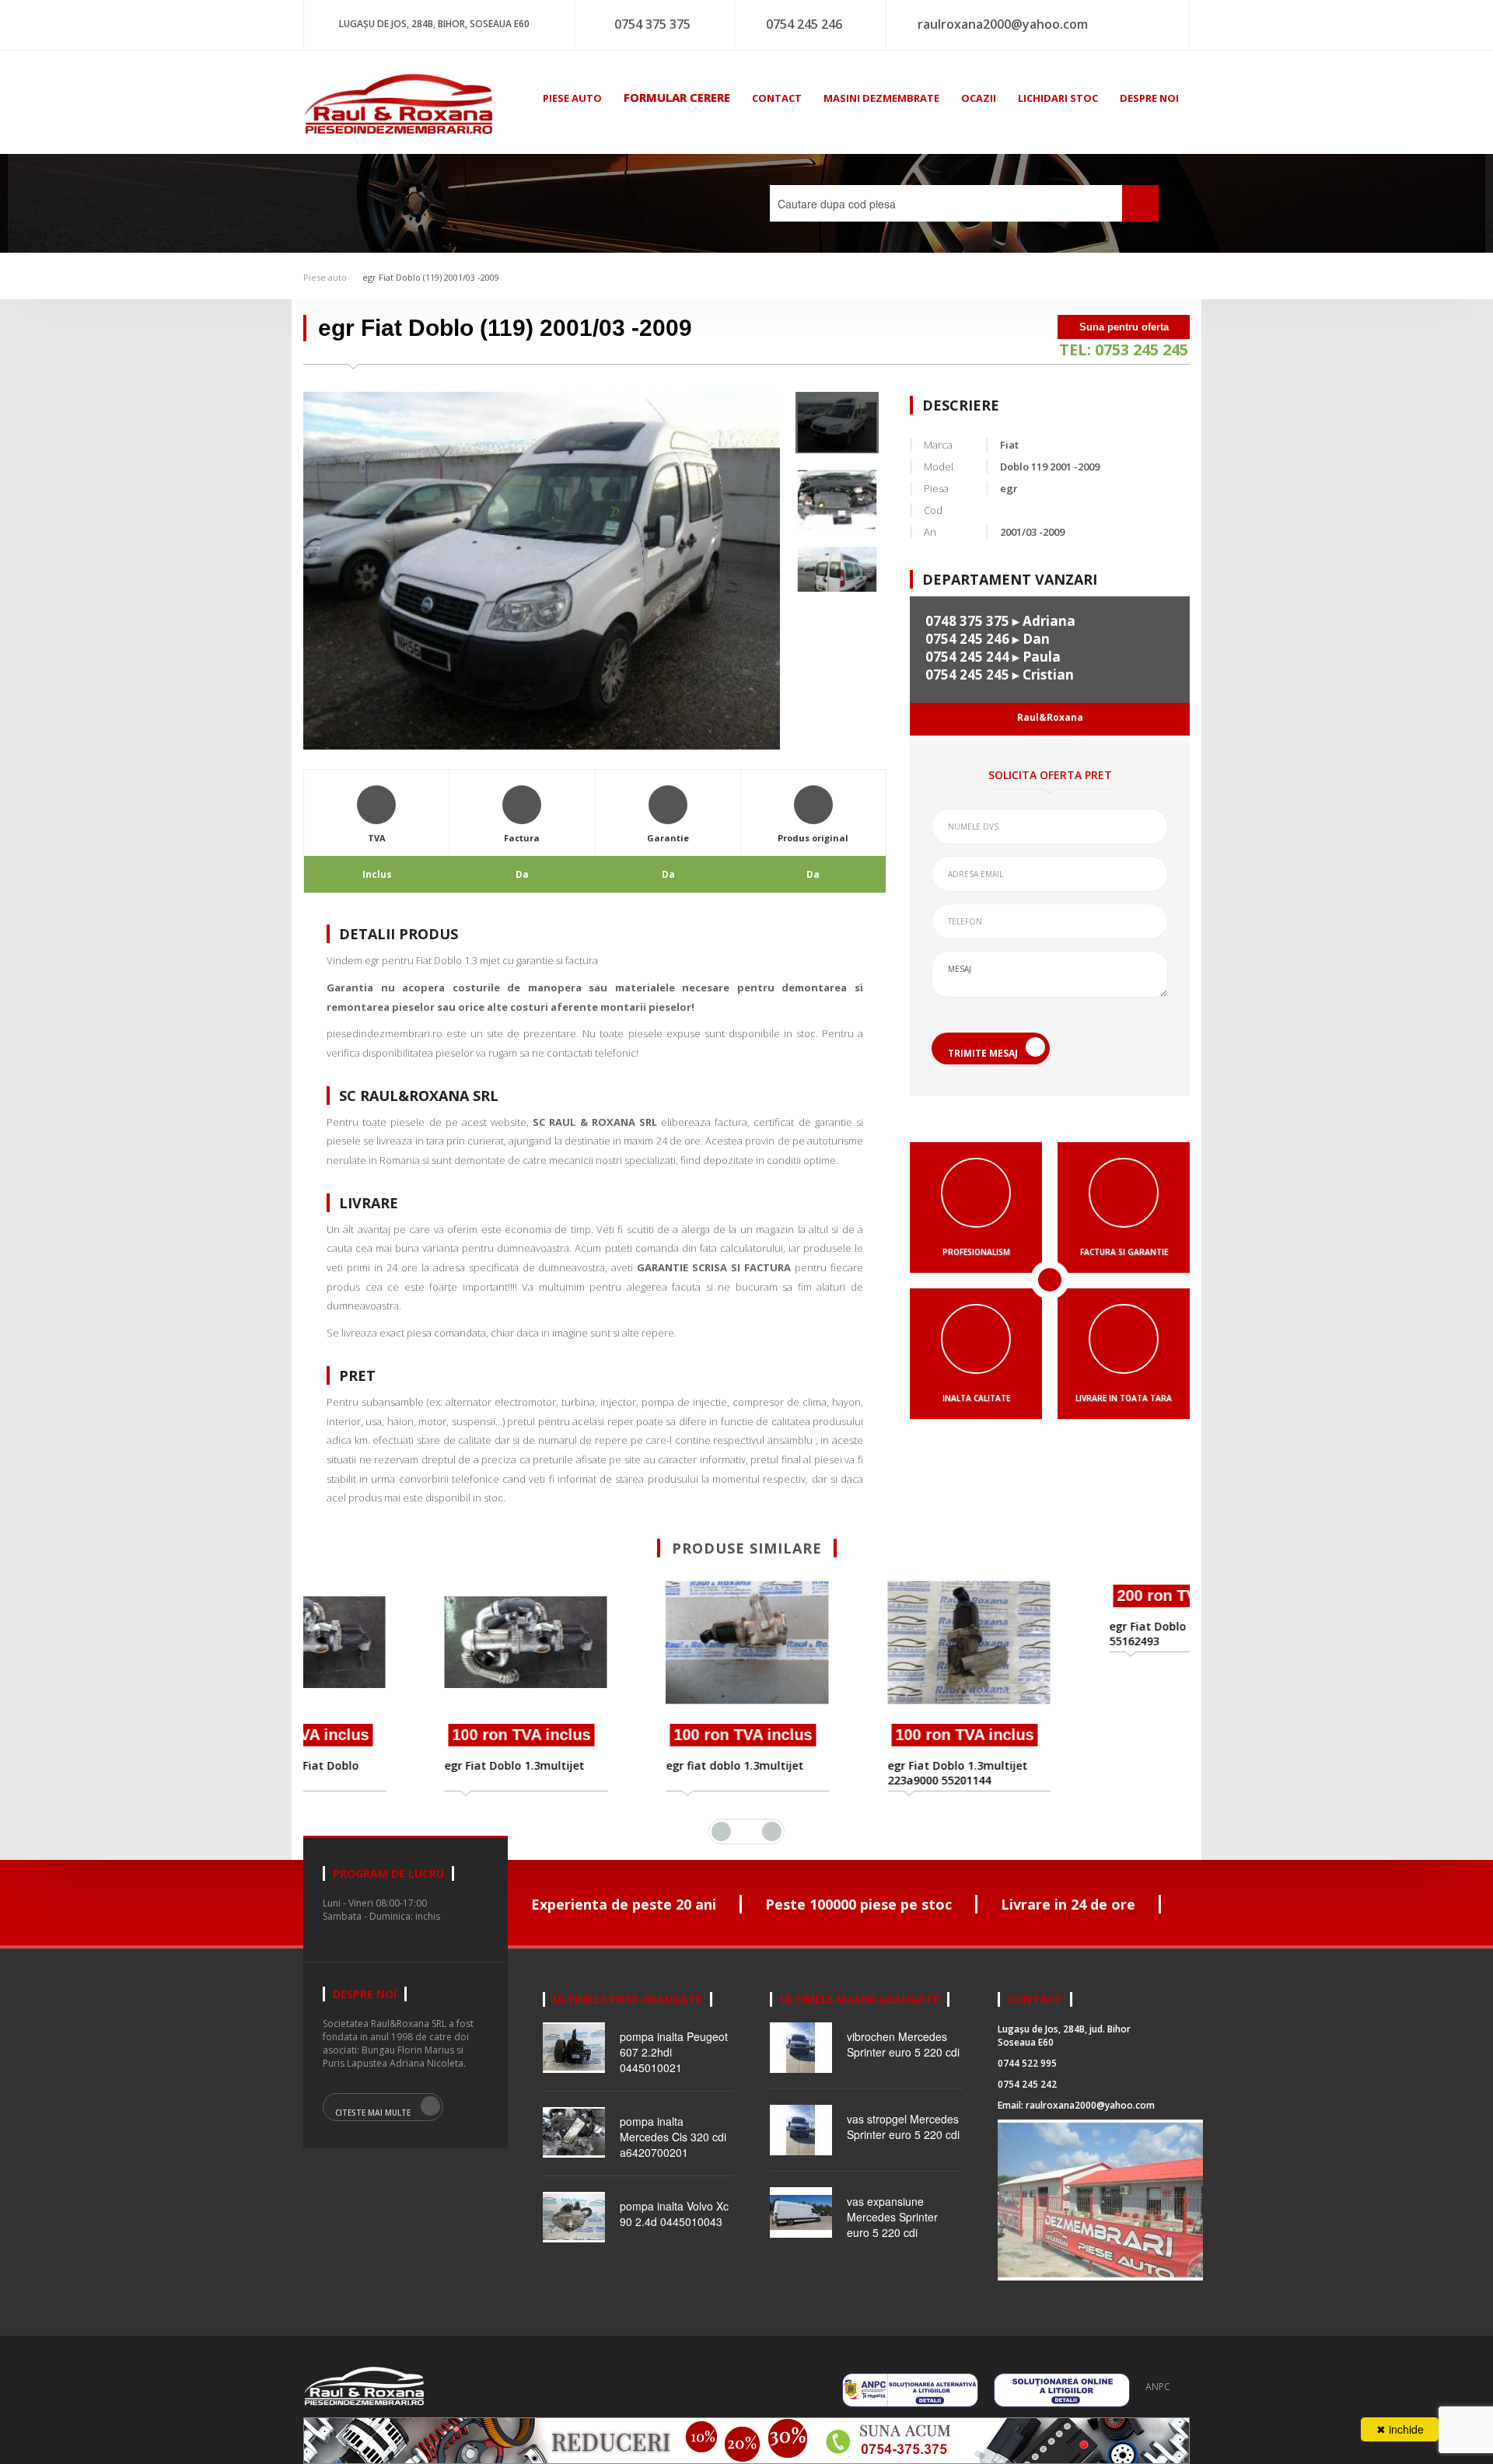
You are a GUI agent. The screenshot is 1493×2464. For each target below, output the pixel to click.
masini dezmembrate (881, 98)
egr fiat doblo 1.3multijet (623, 1765)
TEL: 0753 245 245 (1124, 350)
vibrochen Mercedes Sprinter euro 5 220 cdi (903, 2044)
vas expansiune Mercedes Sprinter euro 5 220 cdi (892, 2217)
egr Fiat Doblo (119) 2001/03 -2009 (431, 277)
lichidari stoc (1058, 98)
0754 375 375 (652, 24)
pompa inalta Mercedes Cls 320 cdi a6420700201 (673, 2137)
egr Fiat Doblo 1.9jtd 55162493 (1053, 1773)
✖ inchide (1400, 2429)
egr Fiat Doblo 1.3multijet (403, 1765)
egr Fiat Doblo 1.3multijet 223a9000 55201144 (846, 1773)
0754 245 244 (967, 657)
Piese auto (325, 277)
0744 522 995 (1027, 2063)
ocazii (979, 98)
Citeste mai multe (373, 2113)
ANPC (1158, 2387)
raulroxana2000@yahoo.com (1003, 24)
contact (777, 98)
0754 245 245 (967, 675)
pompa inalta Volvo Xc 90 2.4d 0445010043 (674, 2214)
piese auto (572, 98)
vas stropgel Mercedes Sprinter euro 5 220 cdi (903, 2127)
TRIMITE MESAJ (983, 1053)
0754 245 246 (804, 24)
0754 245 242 (1027, 2084)
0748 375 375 (967, 621)
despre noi (1149, 98)
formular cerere (677, 97)
